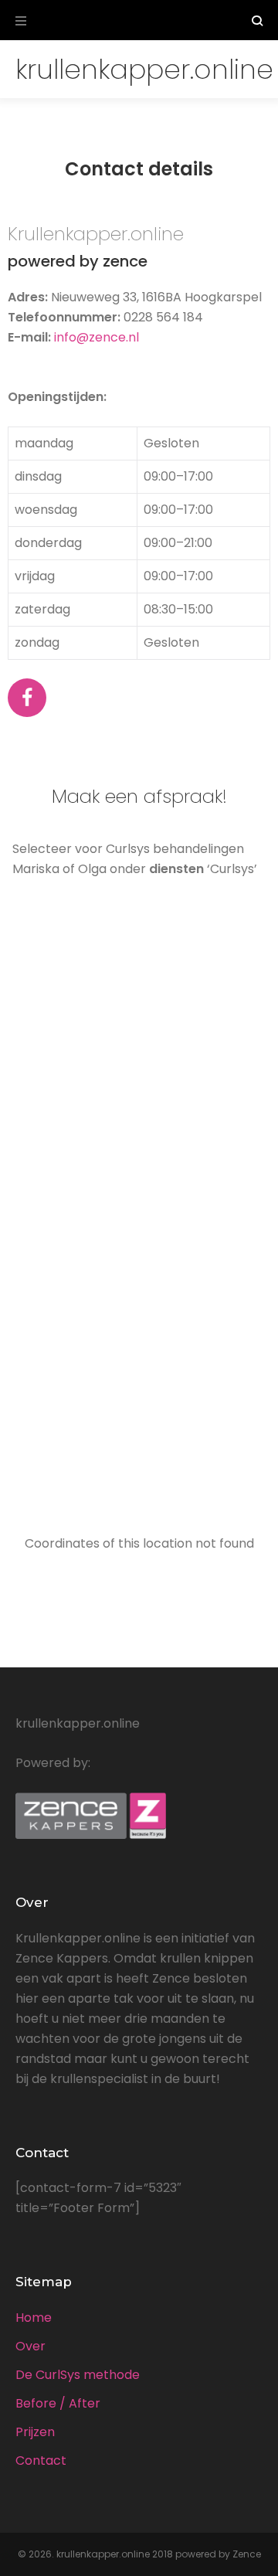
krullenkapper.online (144, 69)
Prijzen (35, 2432)
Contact (41, 2460)
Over (31, 2346)
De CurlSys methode (78, 2375)
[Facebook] (27, 698)
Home (34, 2318)
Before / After (58, 2403)
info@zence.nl (97, 337)
